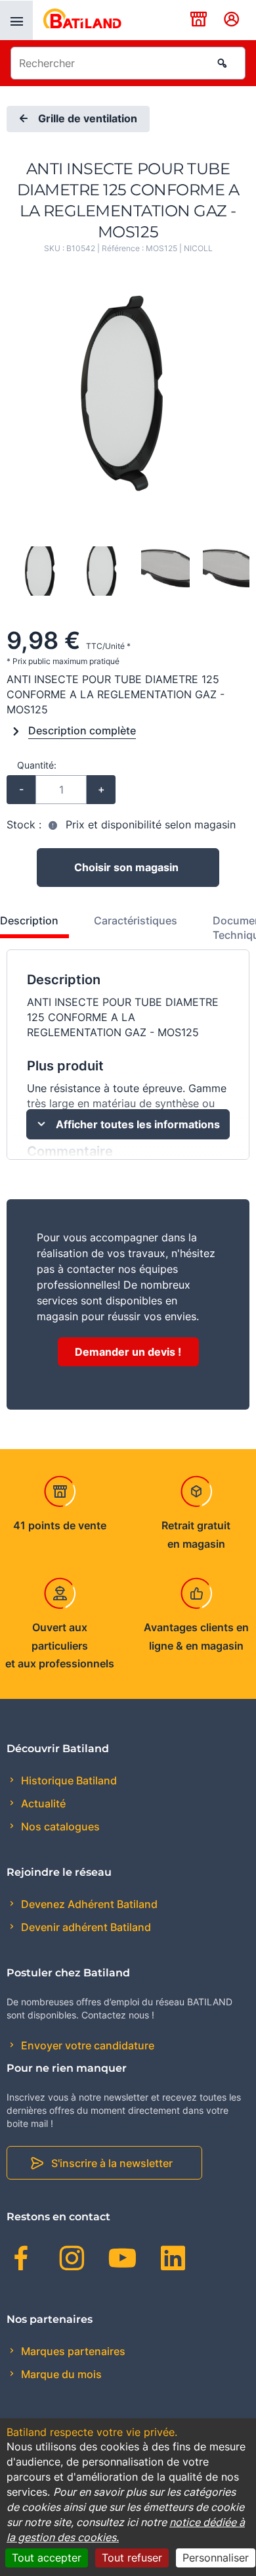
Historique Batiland (68, 1780)
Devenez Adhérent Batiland (88, 1904)
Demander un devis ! (128, 1352)
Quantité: (37, 765)
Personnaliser (216, 2558)
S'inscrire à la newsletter (112, 2163)
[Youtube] (122, 2260)
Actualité (42, 1803)
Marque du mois (60, 2374)
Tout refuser (132, 2558)
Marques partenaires (72, 2351)
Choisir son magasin (126, 867)
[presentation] (16, 20)
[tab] (128, 932)
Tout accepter (47, 2558)
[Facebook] (21, 2260)
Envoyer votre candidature (86, 2045)
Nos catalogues (59, 1826)
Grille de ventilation (88, 119)
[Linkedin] (173, 2260)
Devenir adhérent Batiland (85, 1927)
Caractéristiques (136, 920)
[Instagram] (72, 2260)
